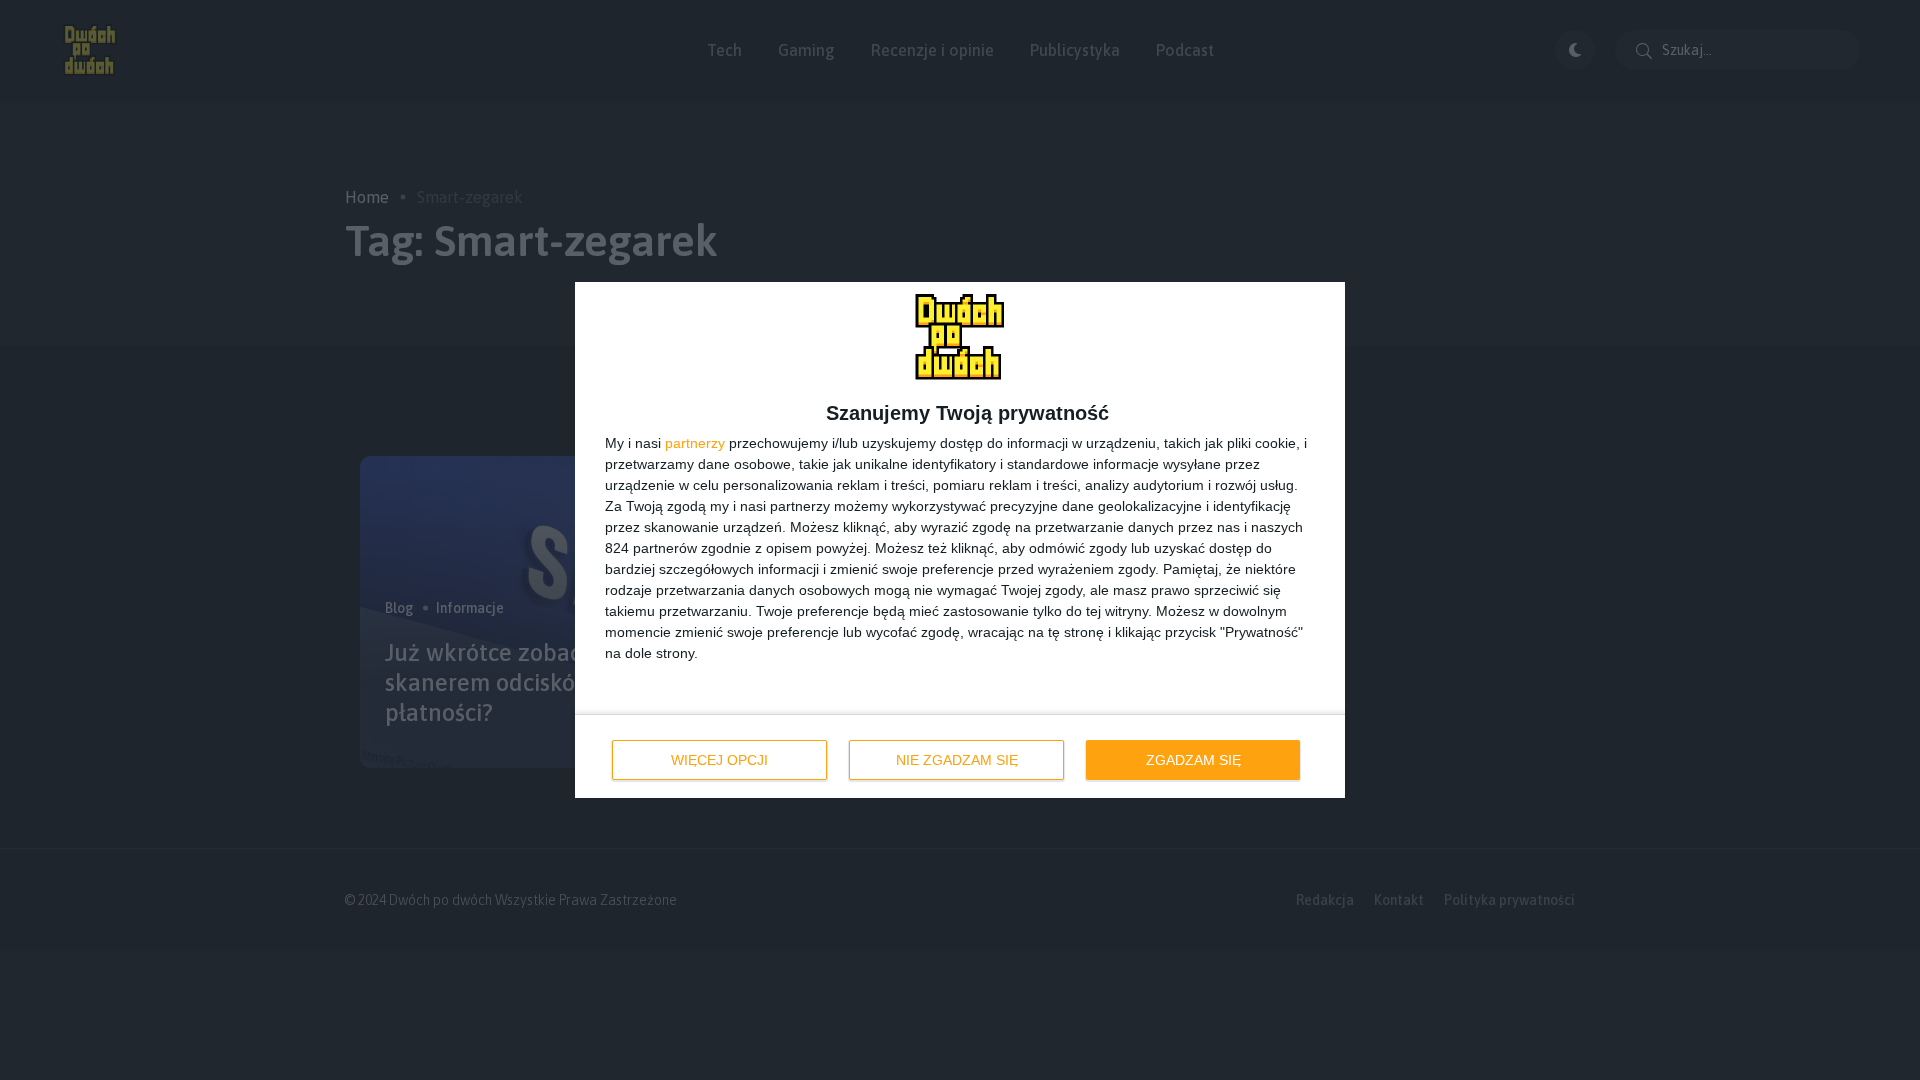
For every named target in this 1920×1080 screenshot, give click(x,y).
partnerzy (695, 443)
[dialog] (960, 540)
